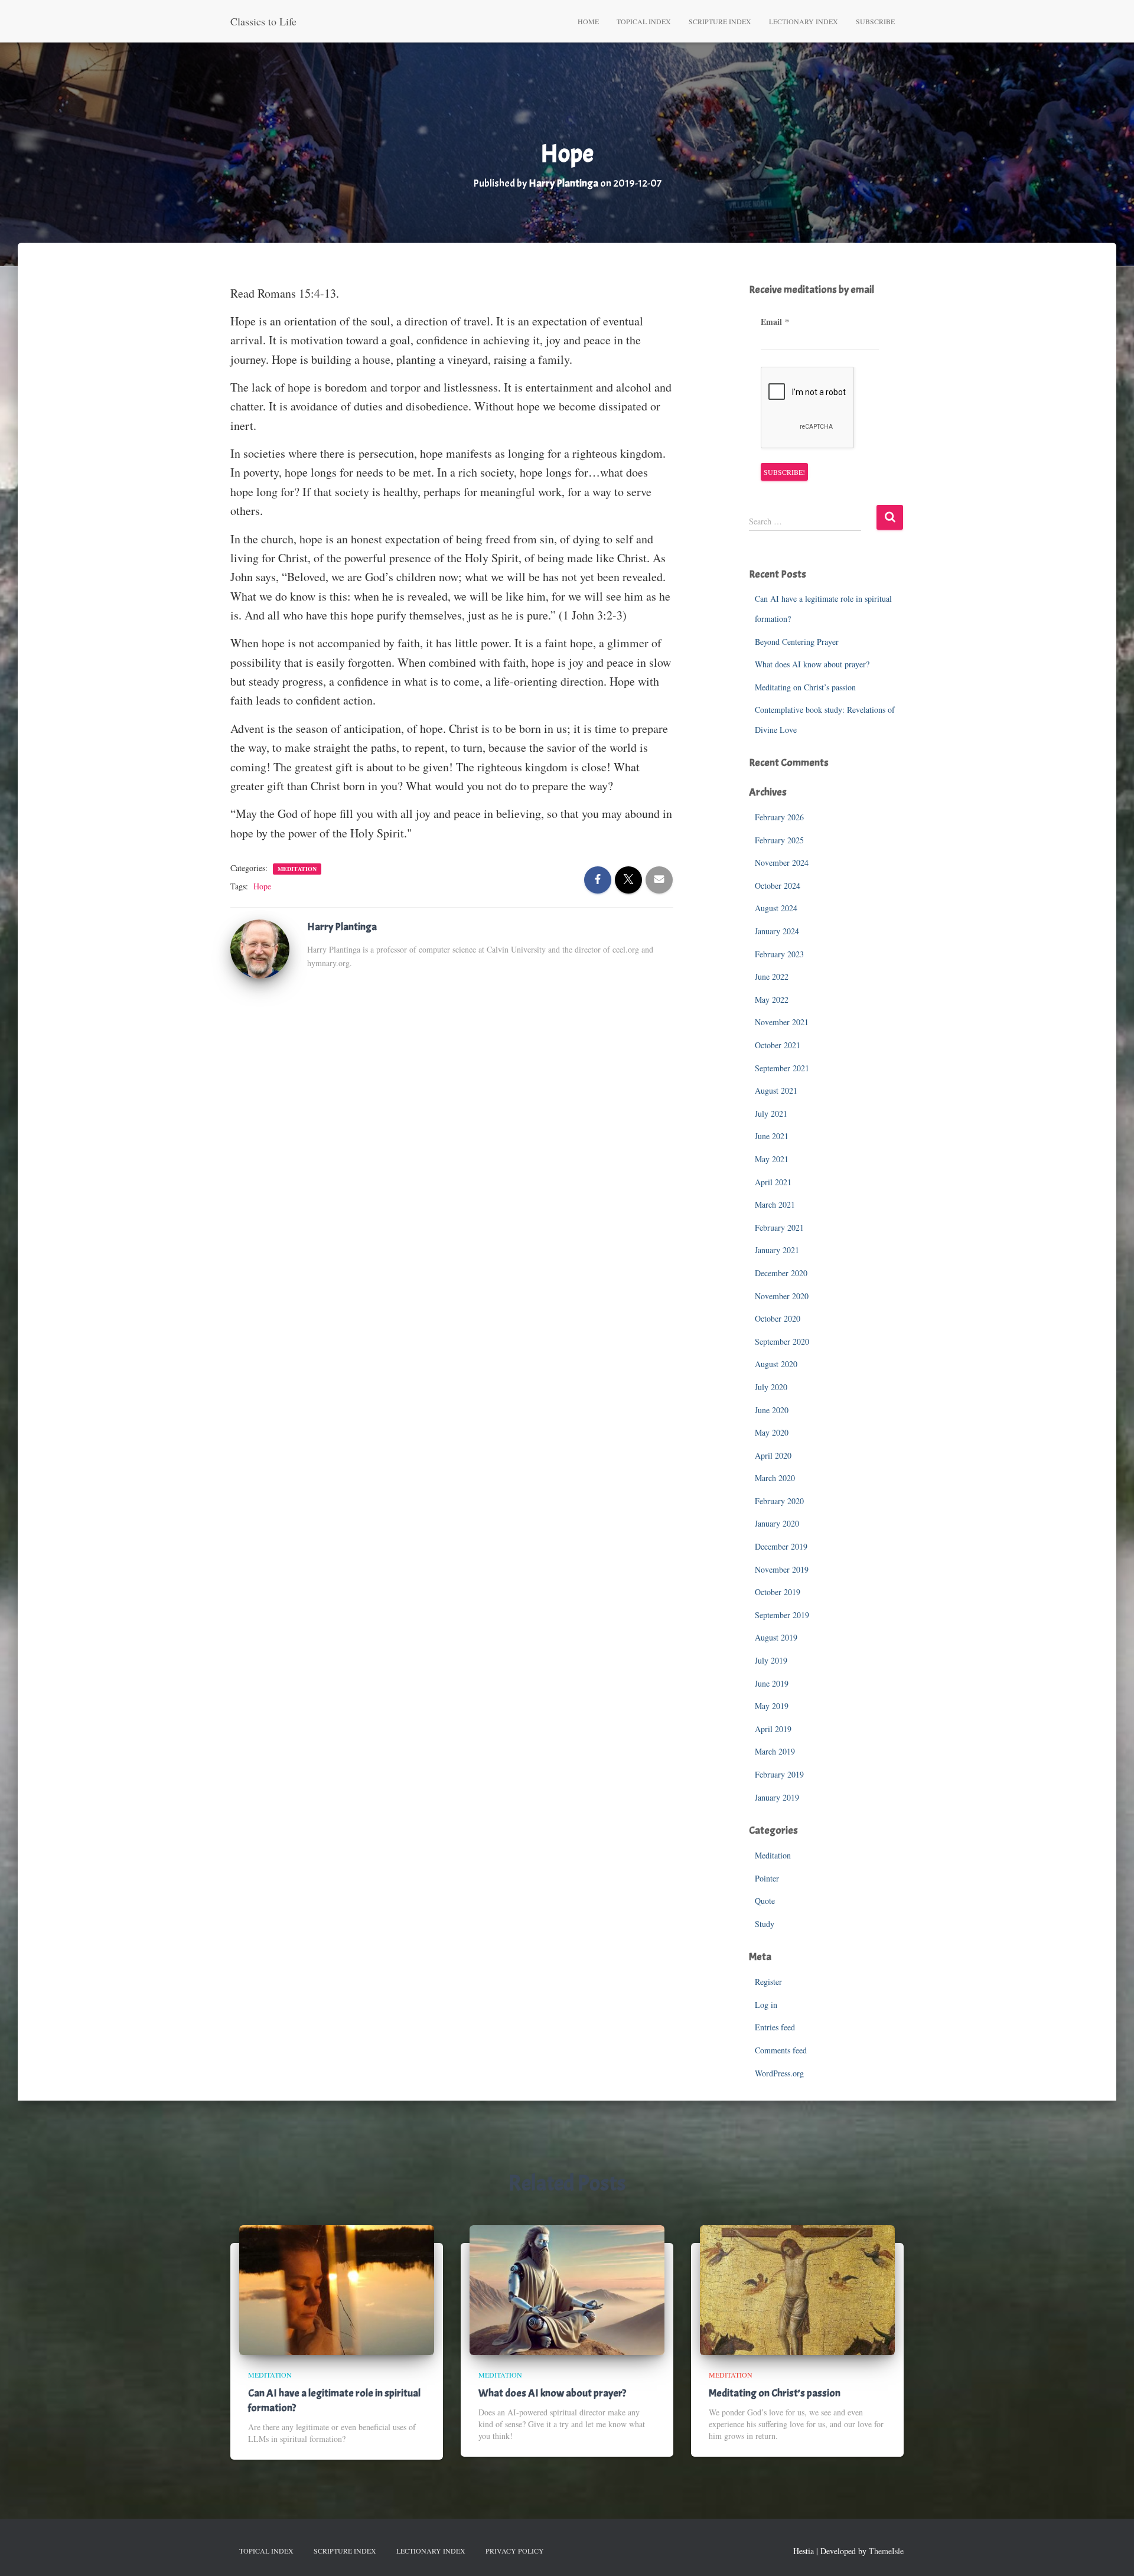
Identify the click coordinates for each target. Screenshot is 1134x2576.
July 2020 (771, 1387)
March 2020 (775, 1478)
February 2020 (779, 1501)
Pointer (767, 1878)
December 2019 (781, 1546)
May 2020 (772, 1432)
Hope (262, 886)
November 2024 (782, 863)
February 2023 (779, 954)
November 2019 (782, 1569)
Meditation (297, 869)
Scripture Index (720, 21)
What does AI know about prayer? (812, 664)
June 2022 (772, 976)
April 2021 (773, 1182)
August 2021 (776, 1090)
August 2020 (776, 1364)
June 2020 (772, 1410)
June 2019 (772, 1683)
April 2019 (773, 1729)
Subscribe (875, 21)
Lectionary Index (804, 21)
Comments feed (781, 2050)
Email (775, 322)
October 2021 (778, 1045)
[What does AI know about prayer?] (567, 2289)
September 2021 (782, 1068)
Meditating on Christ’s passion (805, 687)
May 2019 (772, 1706)
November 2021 (782, 1022)
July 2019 (771, 1660)
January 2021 (777, 1250)
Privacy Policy (515, 2551)
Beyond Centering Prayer (797, 642)
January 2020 (777, 1523)
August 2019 (776, 1637)
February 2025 (779, 840)
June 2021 (772, 1136)
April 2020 (773, 1455)
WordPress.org (779, 2073)
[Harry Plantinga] (260, 948)
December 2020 (781, 1273)
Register (768, 1982)
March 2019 (775, 1751)
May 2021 (772, 1159)
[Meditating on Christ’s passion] (797, 2289)
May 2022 (772, 1000)
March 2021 (775, 1204)
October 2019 (778, 1592)
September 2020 (782, 1341)
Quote (765, 1901)
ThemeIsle (886, 2551)
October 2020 (778, 1318)
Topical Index (644, 21)
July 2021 (771, 1113)
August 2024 (776, 908)
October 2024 (778, 886)
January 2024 (777, 931)
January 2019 (777, 1797)
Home (588, 21)
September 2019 (782, 1615)
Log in (766, 2005)
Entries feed (775, 2027)
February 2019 (779, 1774)
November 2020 (782, 1296)
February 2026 (779, 817)
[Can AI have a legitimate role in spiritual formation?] (337, 2289)
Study (765, 1924)
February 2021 (779, 1227)
